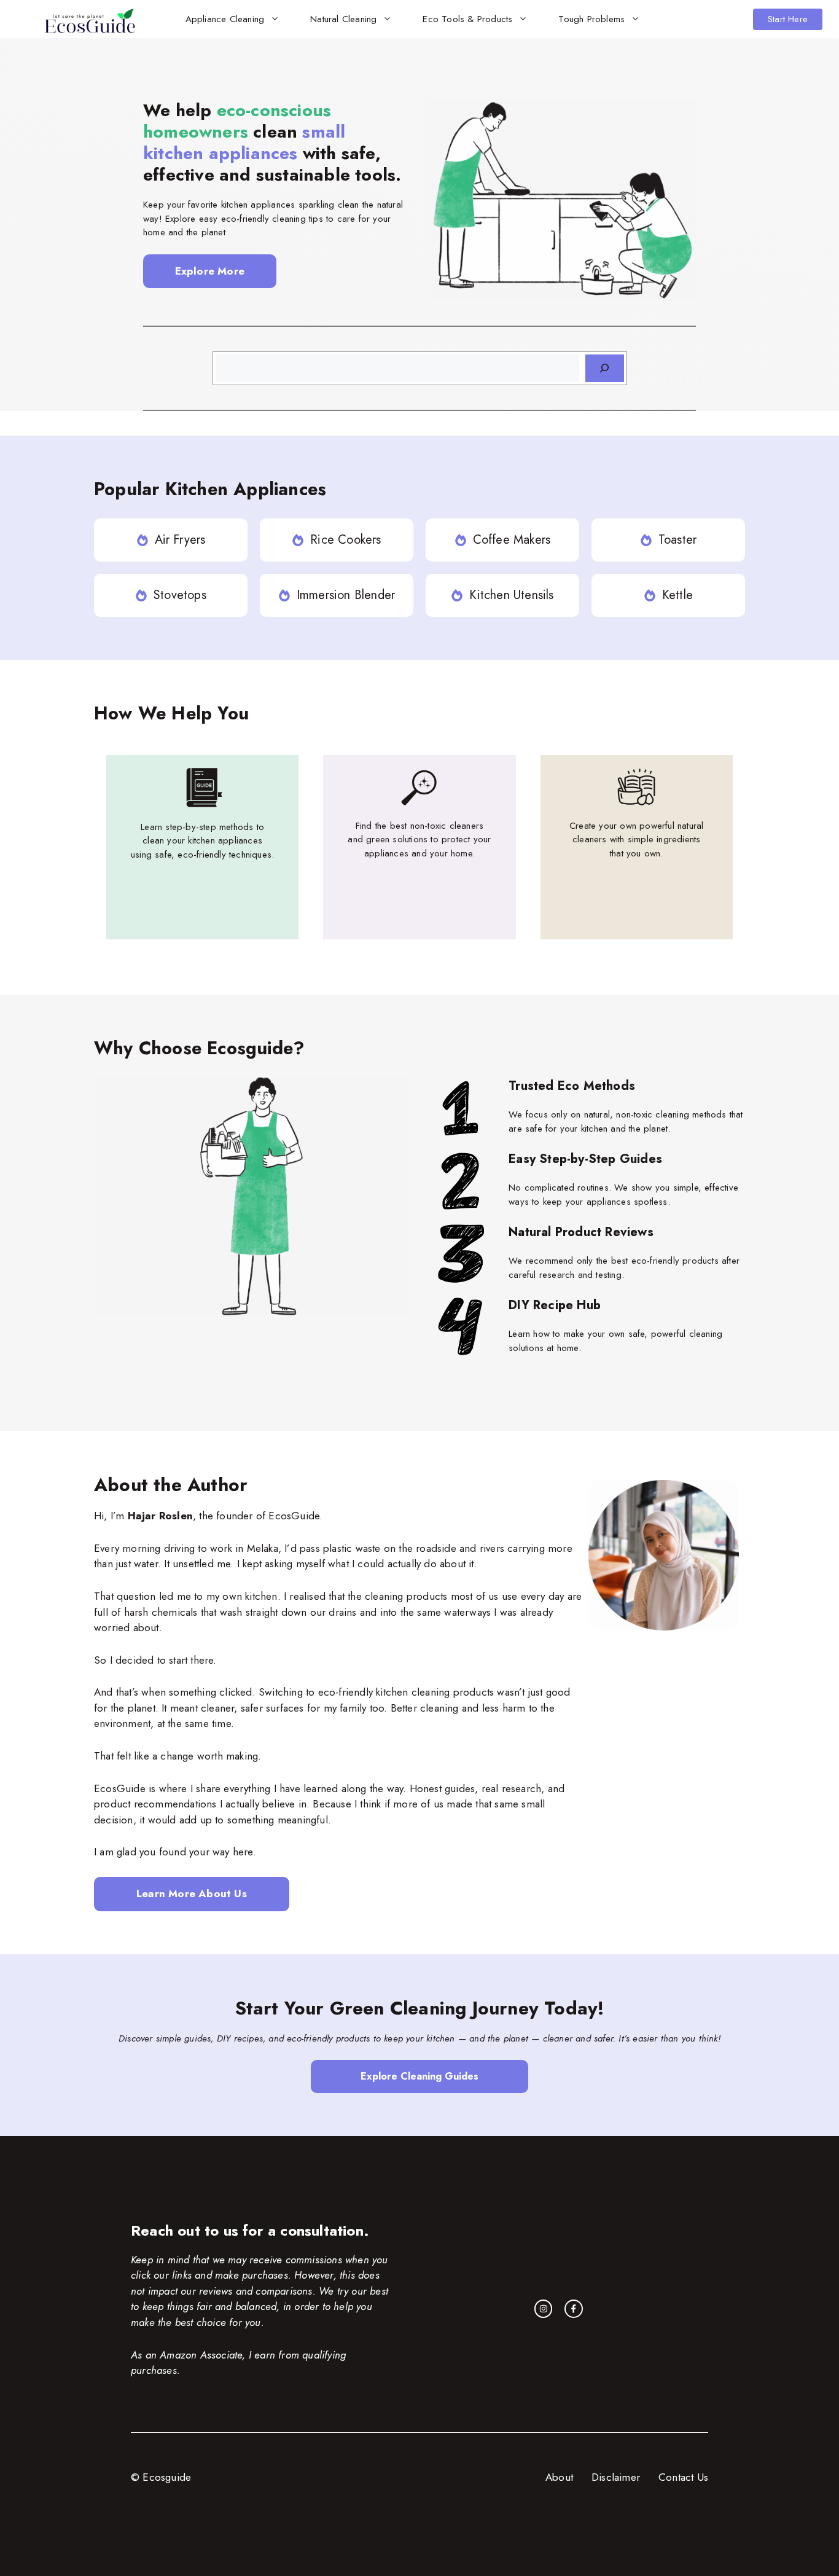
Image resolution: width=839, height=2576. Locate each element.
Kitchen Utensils (511, 595)
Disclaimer (616, 2477)
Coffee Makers (512, 540)
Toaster (677, 540)
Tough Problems (591, 19)
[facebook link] (574, 2309)
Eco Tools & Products (467, 19)
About (559, 2477)
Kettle (677, 595)
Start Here (788, 19)
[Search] (605, 368)
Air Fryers (180, 540)
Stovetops (180, 595)
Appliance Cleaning (225, 19)
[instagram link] (544, 2309)
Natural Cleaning (343, 19)
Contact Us (683, 2477)
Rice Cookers (345, 540)
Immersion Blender (346, 595)
